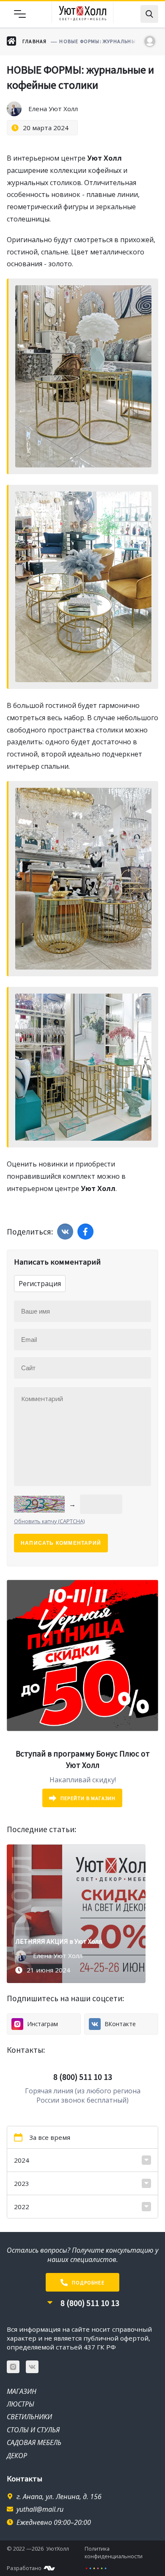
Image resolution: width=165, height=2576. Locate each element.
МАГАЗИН (22, 2391)
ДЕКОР (17, 2456)
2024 (22, 2160)
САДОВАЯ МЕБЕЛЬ (34, 2442)
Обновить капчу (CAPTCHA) (49, 1521)
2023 (22, 2183)
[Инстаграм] (13, 2367)
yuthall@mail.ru (40, 2509)
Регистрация (40, 1284)
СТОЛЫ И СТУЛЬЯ (33, 2430)
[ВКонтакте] (32, 2367)
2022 (22, 2207)
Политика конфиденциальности (114, 2552)
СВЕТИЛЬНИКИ (29, 2417)
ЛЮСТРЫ (21, 2404)
